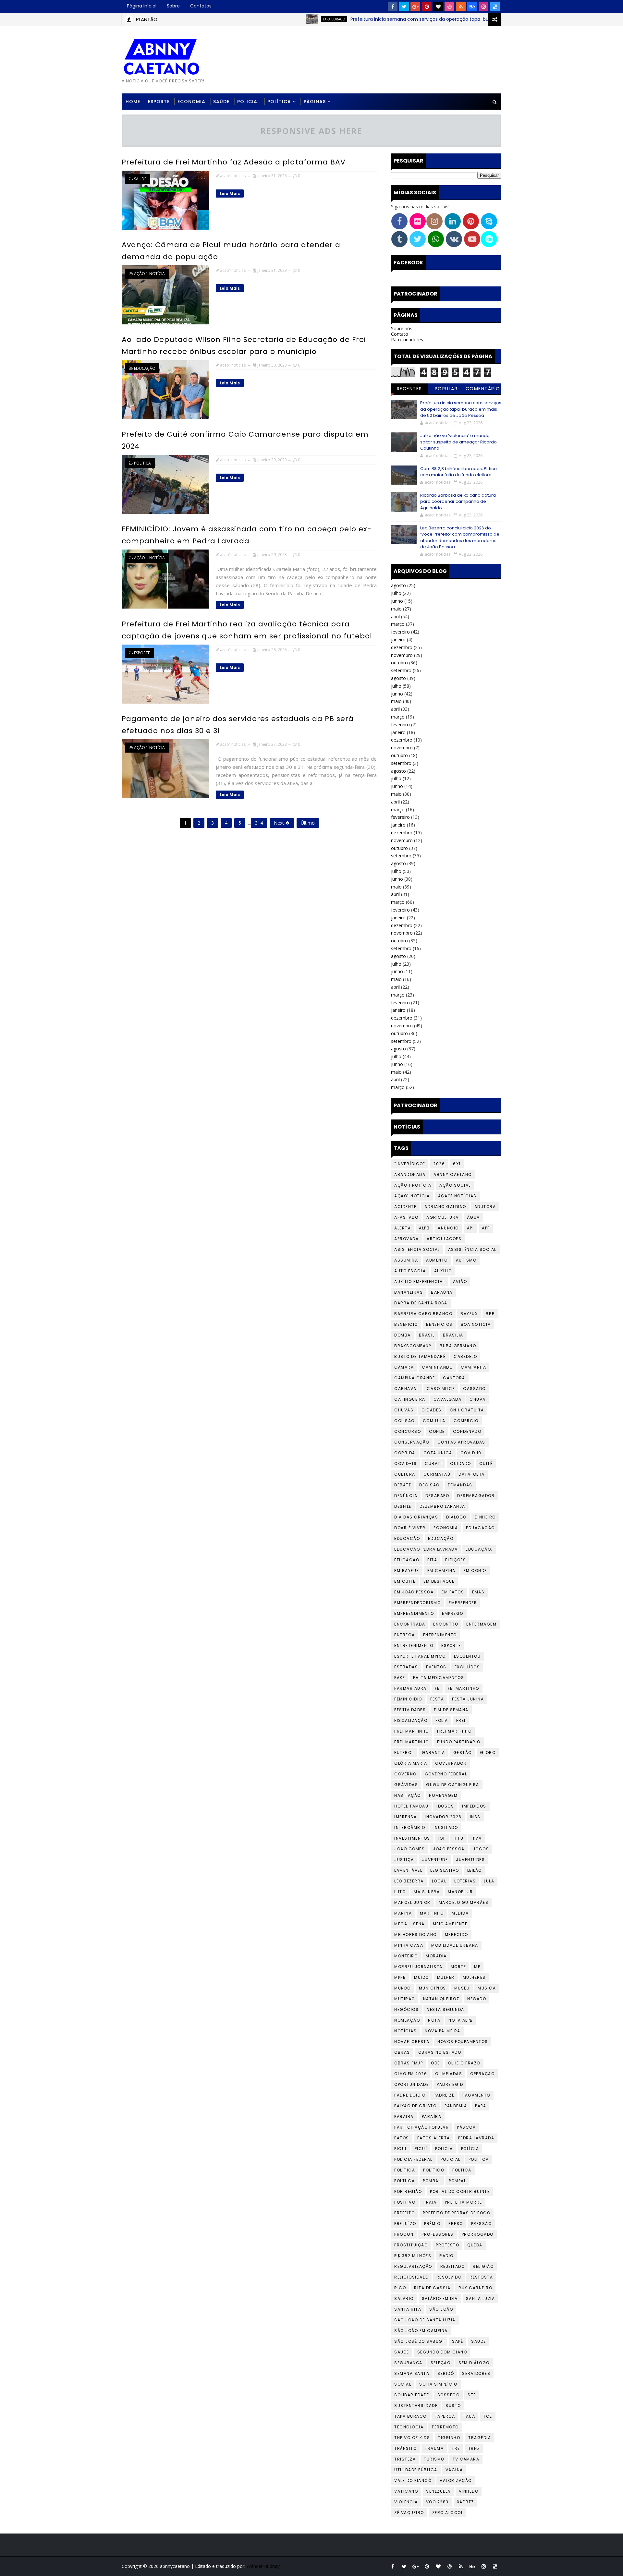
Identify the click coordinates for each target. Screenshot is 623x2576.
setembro (401, 670)
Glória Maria (411, 1763)
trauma (434, 2448)
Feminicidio (408, 1699)
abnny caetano (453, 1174)
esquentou (467, 1656)
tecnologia (409, 2427)
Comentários (483, 390)
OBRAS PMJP (409, 2063)
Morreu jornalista (418, 1967)
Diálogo (456, 1517)
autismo (466, 1260)
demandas (460, 1485)
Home (133, 102)
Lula (489, 1881)
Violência (406, 2502)
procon (404, 2234)
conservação (412, 1442)
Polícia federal (413, 2159)
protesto (447, 2245)
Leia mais (230, 194)
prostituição (411, 2245)
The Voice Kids (412, 2438)
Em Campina (441, 1571)
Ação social (455, 1185)
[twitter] (404, 6)
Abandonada (410, 1174)
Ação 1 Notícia (149, 274)
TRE (456, 2448)
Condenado (467, 1431)
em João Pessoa (414, 1592)
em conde (475, 1571)
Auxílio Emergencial (420, 1282)
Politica (142, 463)
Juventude (435, 1860)
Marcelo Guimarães (464, 1902)
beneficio (406, 1324)
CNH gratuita (467, 1410)
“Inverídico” (410, 1164)
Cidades (432, 1410)
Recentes (409, 389)
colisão (404, 1421)
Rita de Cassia (432, 2288)
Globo (488, 1753)
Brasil (427, 1335)
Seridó (446, 2373)
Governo (405, 1774)
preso (456, 2224)
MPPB (400, 1977)
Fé (437, 1688)
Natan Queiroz (441, 1999)
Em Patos (453, 1592)
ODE (435, 2063)
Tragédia (480, 2438)
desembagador (476, 1496)
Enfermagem (481, 1624)
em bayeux (407, 1571)
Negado (477, 1999)
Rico (400, 2288)
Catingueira (410, 1399)
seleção (441, 2363)
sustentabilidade (416, 2406)
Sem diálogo (474, 2363)
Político (434, 2170)
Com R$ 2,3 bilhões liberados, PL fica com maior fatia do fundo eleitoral (458, 472)
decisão (429, 1485)
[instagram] (483, 6)
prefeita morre (464, 2202)
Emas (478, 1592)
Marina (403, 1913)
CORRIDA (405, 1453)
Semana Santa (412, 2373)
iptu (458, 1838)
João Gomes (409, 1849)
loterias (465, 1881)
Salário (404, 2298)
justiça (404, 1860)
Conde (437, 1431)
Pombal (432, 2181)
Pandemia (456, 2106)
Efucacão (407, 1560)
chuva (478, 1399)
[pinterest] (427, 6)
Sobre (173, 6)
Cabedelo (465, 1356)
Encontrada (410, 1624)
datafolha (472, 1474)
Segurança (408, 2363)
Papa (481, 2106)
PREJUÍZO (405, 2224)
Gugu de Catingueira (453, 1785)
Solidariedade (412, 2395)
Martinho (432, 1913)
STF (472, 2395)
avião (460, 1282)
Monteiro (406, 1956)
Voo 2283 (437, 2502)
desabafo (437, 1496)
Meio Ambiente (450, 1924)
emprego (453, 1613)
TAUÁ (469, 2416)
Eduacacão (480, 1528)
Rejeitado (453, 2266)
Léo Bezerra (409, 1881)
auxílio (443, 1271)
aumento (437, 1260)
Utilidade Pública (416, 2470)
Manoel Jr (460, 1892)
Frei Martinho (412, 1731)
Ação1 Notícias (457, 1196)
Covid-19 (405, 1463)
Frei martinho (412, 1742)
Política (279, 102)
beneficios (439, 1324)
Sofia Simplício (438, 2384)
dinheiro (485, 1517)
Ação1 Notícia (412, 1196)
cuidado (461, 1463)
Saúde (221, 102)
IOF (442, 1838)
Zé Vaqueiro (409, 2513)
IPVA (476, 1838)
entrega (405, 1635)
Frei (461, 1720)
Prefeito (404, 2213)
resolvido (449, 2277)
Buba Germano (458, 1346)
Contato (400, 334)
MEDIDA (460, 1913)
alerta (403, 1228)
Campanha (473, 1367)
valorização (456, 2480)
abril (395, 617)
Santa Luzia (481, 2298)
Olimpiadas (449, 2074)
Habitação (408, 1795)
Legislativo (445, 1870)
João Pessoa (449, 1849)
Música (487, 1988)
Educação (145, 368)
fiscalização (411, 1720)
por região (408, 2191)
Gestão (463, 1753)
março (398, 624)
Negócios (406, 2009)
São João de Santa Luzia (425, 2320)
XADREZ (465, 2502)
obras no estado (440, 2052)
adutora (485, 1207)
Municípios (433, 1988)
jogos (481, 1849)
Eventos (436, 1667)
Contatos (201, 6)
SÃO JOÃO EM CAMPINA (421, 2331)
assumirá (406, 1260)
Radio (446, 2256)
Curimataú (437, 1474)
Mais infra (427, 1892)
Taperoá (445, 2416)
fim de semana (451, 1710)
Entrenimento (440, 1635)
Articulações (444, 1239)
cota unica (438, 1453)
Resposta (481, 2277)
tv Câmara (466, 2459)
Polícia (470, 2149)
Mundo (403, 1988)
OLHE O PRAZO (464, 2063)
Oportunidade (411, 2084)
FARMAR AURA (410, 1688)
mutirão (405, 1999)
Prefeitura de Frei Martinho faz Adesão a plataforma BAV (234, 162)
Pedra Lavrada (476, 2138)
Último (308, 823)
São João (441, 2309)
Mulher (446, 1977)
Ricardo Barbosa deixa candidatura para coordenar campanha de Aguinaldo (458, 502)
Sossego (449, 2395)
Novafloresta (412, 2042)
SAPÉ (458, 2341)
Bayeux (469, 1314)
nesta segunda (446, 2009)
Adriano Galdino (445, 1207)
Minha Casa (409, 1945)
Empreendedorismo (417, 1603)
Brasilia (453, 1335)
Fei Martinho (464, 1688)
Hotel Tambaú (411, 1806)
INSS (475, 1817)
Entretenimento (414, 1645)
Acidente (405, 1207)
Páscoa (466, 2127)
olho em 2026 (411, 2074)
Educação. (479, 1549)
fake (400, 1678)
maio (396, 609)
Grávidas (406, 1785)
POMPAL (457, 2181)
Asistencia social (417, 1249)
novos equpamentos (463, 2042)
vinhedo (469, 2491)
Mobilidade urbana (455, 1945)
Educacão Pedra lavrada (426, 1549)
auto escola (410, 1271)
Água (473, 1217)
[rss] (461, 6)
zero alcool (448, 2513)
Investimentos (412, 1838)
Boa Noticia (476, 1324)
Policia (444, 2149)
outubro (399, 663)
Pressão (482, 2224)
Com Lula (434, 1421)
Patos (402, 2138)
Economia (191, 102)
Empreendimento (414, 1613)
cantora (454, 1378)
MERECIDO (457, 1935)
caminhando (437, 1367)
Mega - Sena (409, 1924)
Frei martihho (454, 1731)
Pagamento (476, 2095)
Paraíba (432, 2116)
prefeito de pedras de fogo (457, 2213)
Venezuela (438, 2491)
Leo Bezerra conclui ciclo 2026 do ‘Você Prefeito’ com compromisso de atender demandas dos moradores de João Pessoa (460, 538)
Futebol (404, 1753)
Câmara (404, 1367)
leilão (475, 1870)
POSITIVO (405, 2202)
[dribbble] (449, 6)
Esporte (159, 102)
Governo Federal (446, 1774)
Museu (462, 1988)
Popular (446, 389)
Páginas (315, 102)
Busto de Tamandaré (420, 1356)
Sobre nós (402, 328)
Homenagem (443, 1795)
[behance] (472, 6)
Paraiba (404, 2116)
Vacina (454, 2470)
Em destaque (439, 1581)
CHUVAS (404, 1410)
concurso (408, 1431)
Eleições (456, 1560)
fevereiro (400, 632)
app (486, 1228)
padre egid (450, 2084)
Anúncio (448, 1228)
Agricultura (443, 1217)
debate (403, 1485)
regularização (413, 2266)
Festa (437, 1699)
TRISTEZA (405, 2459)
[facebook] (393, 6)
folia (442, 1720)
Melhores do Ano (415, 1935)
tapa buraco (281, 19)
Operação (482, 2074)
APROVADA (406, 1239)
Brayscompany (413, 1346)
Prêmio (432, 2224)
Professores (438, 2234)
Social (403, 2384)
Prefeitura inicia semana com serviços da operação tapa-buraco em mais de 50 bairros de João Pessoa (415, 19)
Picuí (421, 2149)
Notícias (405, 2031)
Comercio (466, 1421)
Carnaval (406, 1389)
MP (477, 1967)
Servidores (476, 2373)
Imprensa (405, 1817)
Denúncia (406, 1496)
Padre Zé (444, 2095)
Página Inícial (142, 6)
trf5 (474, 2448)
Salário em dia (440, 2298)
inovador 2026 (443, 1817)
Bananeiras (409, 1292)
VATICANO (406, 2491)
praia (430, 2202)
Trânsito (405, 2448)
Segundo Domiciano (442, 2352)
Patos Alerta (434, 2138)
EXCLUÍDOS (467, 1667)
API (470, 1228)
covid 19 (471, 1453)
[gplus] (415, 6)
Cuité (486, 1463)
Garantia (434, 1753)
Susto (453, 2406)
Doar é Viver (410, 1528)
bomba (403, 1335)
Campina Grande (415, 1378)
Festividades (410, 1710)
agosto (398, 585)
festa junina (468, 1699)
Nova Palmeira (443, 2031)
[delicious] (495, 6)
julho (396, 593)
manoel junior (412, 1902)
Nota (434, 2020)
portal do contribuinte (460, 2191)
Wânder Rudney (263, 2566)
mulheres (474, 1977)
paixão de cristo (415, 2106)
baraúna (442, 1292)
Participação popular (421, 2127)
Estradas (406, 1667)
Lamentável (408, 1870)
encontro (446, 1624)
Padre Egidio (410, 2095)
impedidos (474, 1806)
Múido (421, 1977)
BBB (490, 1314)
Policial (248, 102)
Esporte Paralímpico (420, 1656)
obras (402, 2052)
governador (451, 1763)
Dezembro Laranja (442, 1506)
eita (432, 1560)
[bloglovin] (438, 6)
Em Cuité (405, 1581)
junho (397, 601)
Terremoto (445, 2427)
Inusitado (446, 1827)
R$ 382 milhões (413, 2256)
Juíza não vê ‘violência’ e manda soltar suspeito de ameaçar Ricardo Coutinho (458, 442)
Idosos (445, 1806)
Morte (458, 1967)
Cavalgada (448, 1399)
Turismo (434, 2459)
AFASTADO (406, 1217)
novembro (402, 655)
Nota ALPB (461, 2020)
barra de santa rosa (421, 1303)
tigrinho (449, 2438)
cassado (474, 1389)
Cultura (405, 1474)
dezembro (402, 647)
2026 (439, 1164)
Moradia (436, 1956)
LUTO (400, 1892)
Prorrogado (478, 2234)
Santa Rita (408, 2309)
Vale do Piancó (413, 2480)
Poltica (462, 2170)
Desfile (403, 1506)
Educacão (407, 1538)
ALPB (424, 1228)
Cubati (433, 1463)
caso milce (441, 1389)
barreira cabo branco (423, 1314)
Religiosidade (411, 2277)
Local (439, 1881)
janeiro (398, 640)
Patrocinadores (407, 339)
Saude (140, 179)
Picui (400, 2149)
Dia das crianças (416, 1517)
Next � (282, 823)
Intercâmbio (410, 1827)
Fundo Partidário (459, 1742)
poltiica (404, 2181)
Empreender (463, 1603)
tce (488, 2416)
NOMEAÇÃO (407, 2020)
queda (475, 2245)
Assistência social (472, 1249)
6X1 (457, 1164)
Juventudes (470, 1860)
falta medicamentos (439, 1678)
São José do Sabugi (419, 2341)
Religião (483, 2266)
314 (259, 823)
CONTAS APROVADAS (461, 1442)
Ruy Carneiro (475, 2288)
